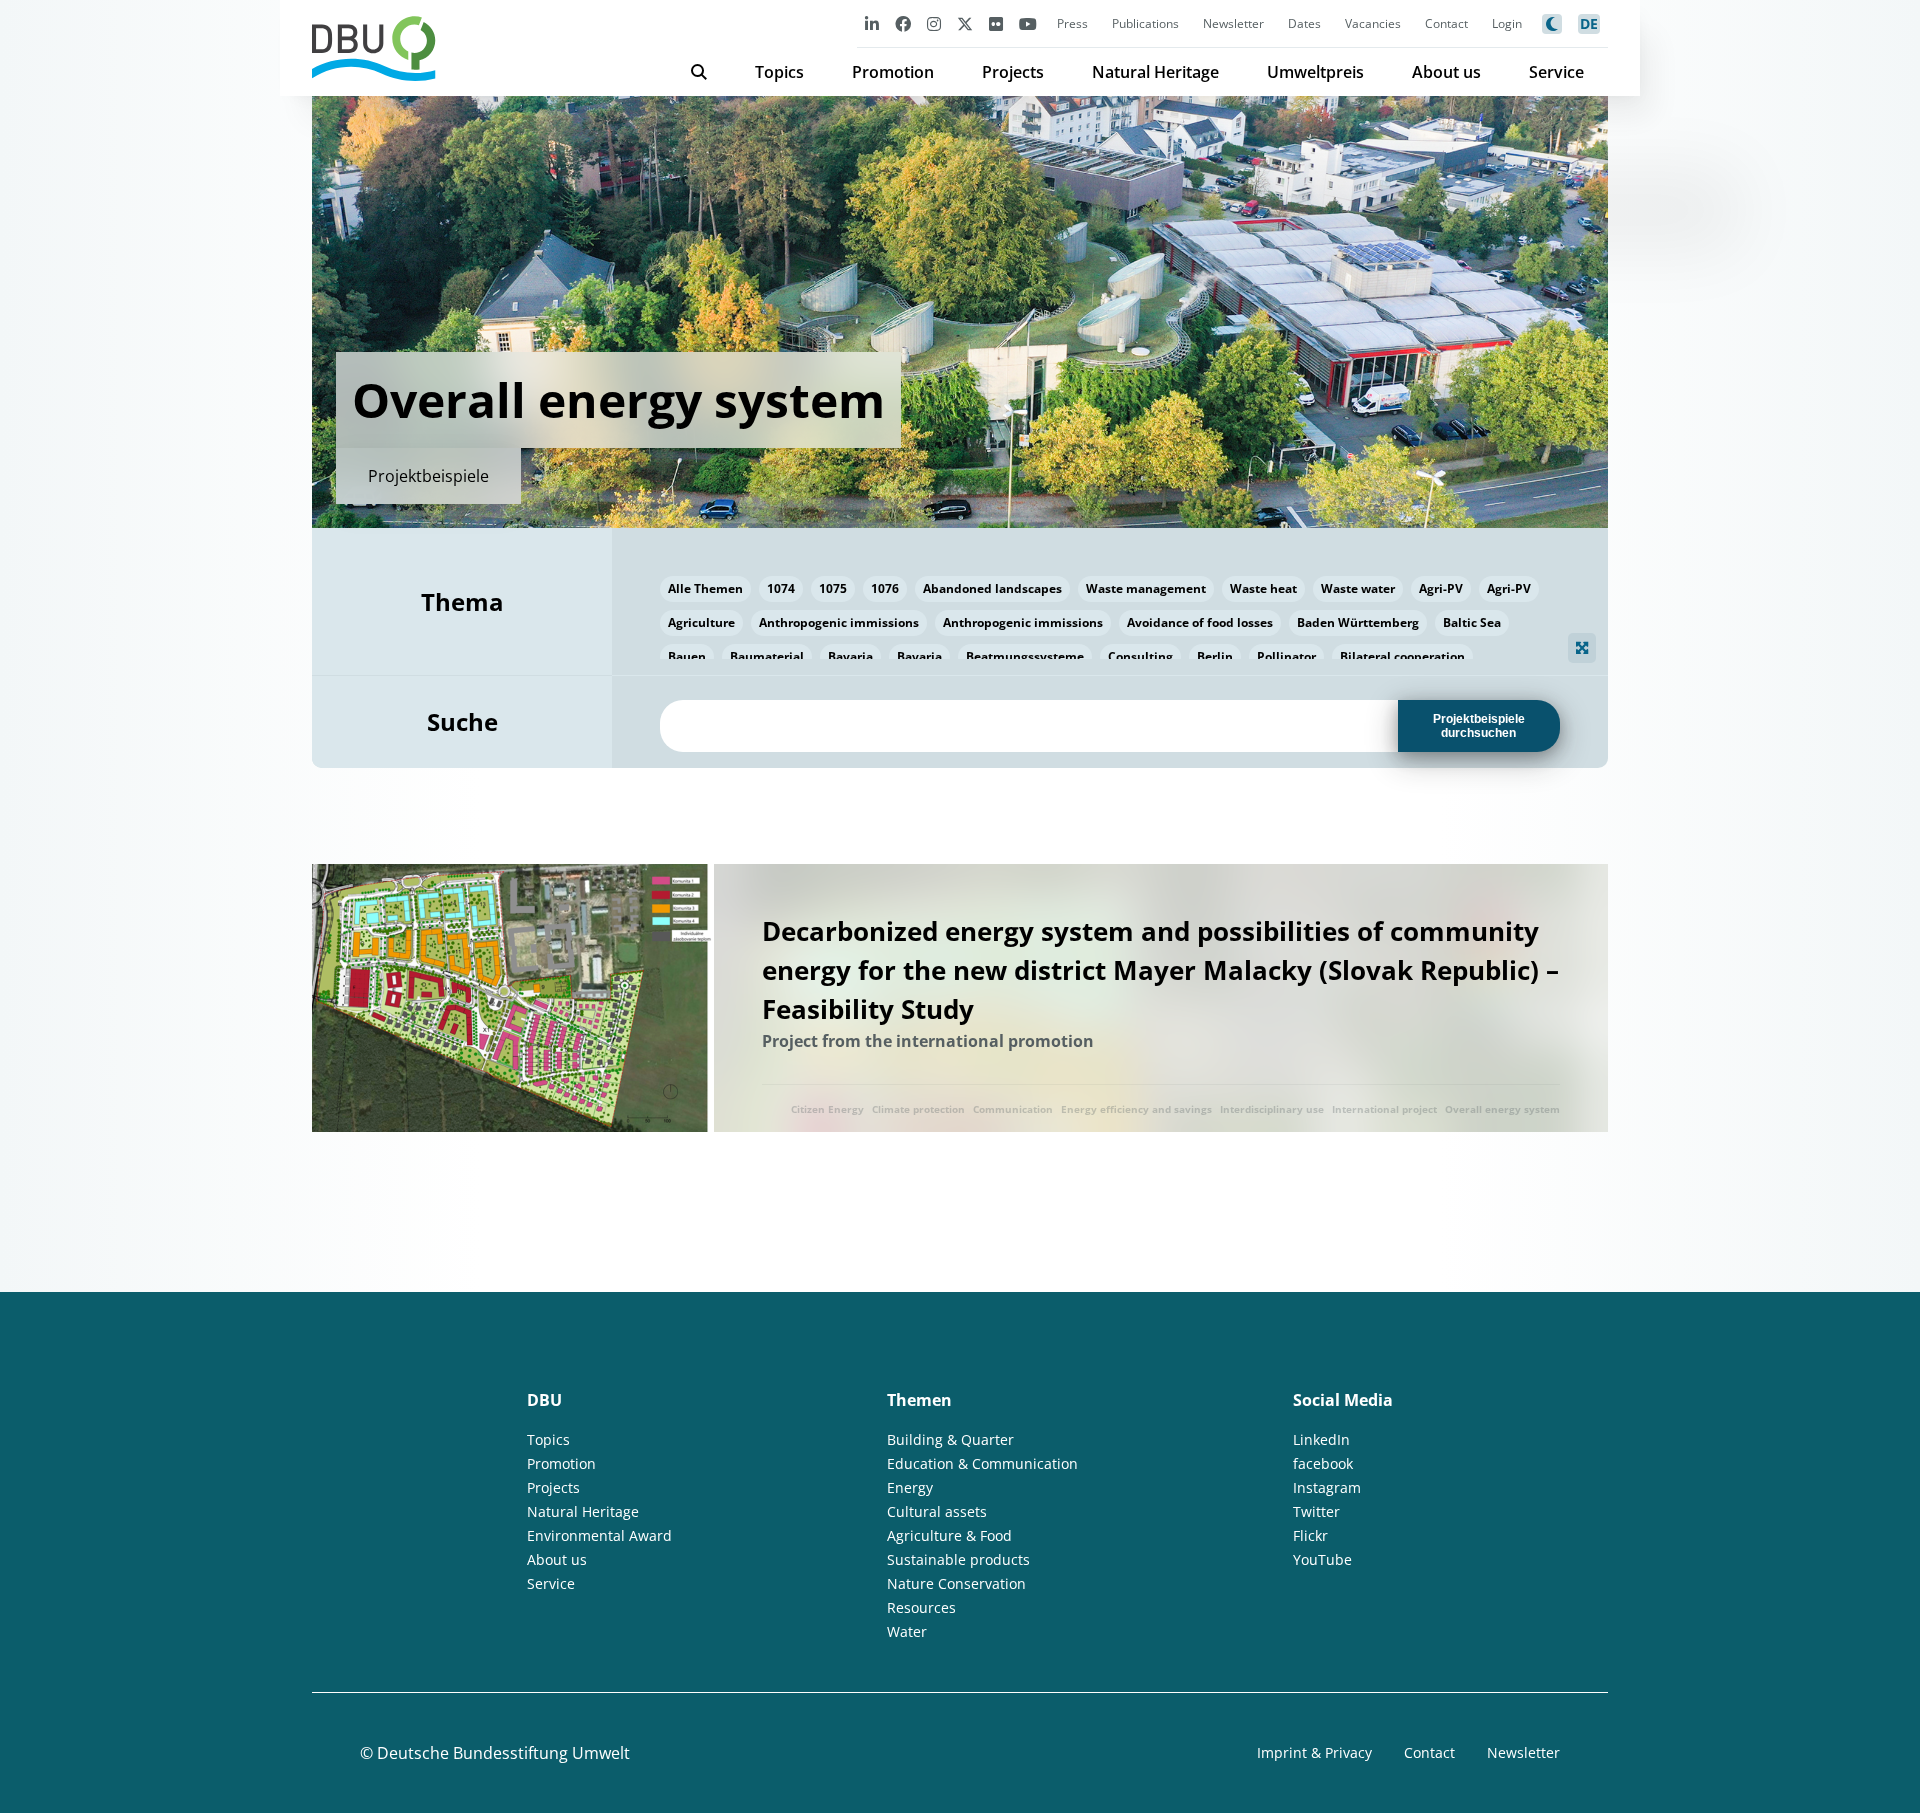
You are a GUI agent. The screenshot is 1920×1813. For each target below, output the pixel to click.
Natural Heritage (1155, 72)
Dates (1304, 23)
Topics (779, 72)
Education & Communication (982, 1463)
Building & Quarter (950, 1439)
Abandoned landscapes (992, 588)
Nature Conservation (956, 1583)
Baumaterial (767, 656)
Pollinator (1286, 656)
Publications (1145, 23)
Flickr (1310, 1535)
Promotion (893, 72)
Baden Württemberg (1358, 622)
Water (907, 1631)
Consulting (1140, 656)
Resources (921, 1607)
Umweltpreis (1315, 72)
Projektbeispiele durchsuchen (1479, 726)
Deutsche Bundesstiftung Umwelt (503, 1753)
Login (1507, 23)
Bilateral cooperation (1402, 656)
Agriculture (701, 622)
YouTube (1322, 1559)
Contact (1446, 23)
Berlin (1215, 656)
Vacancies (1373, 23)
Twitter (1316, 1511)
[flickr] (996, 23)
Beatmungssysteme (1025, 656)
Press (1072, 23)
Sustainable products (958, 1559)
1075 (833, 588)
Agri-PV (1441, 588)
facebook (1323, 1463)
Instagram (1327, 1487)
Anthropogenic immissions (839, 622)
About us (1446, 72)
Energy (910, 1487)
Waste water (1358, 588)
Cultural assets (937, 1511)
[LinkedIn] (872, 23)
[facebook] (903, 23)
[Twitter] (965, 23)
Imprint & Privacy (1314, 1752)
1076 (885, 588)
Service (1556, 72)
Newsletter (1233, 23)
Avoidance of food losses (1200, 622)
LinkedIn (1321, 1439)
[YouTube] (1028, 23)
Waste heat (1263, 588)
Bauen (687, 656)
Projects (1013, 72)
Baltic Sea (1472, 622)
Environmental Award (599, 1535)
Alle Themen (705, 588)
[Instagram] (934, 23)
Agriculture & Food (949, 1535)
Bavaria (850, 656)
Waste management (1146, 588)
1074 (781, 588)
